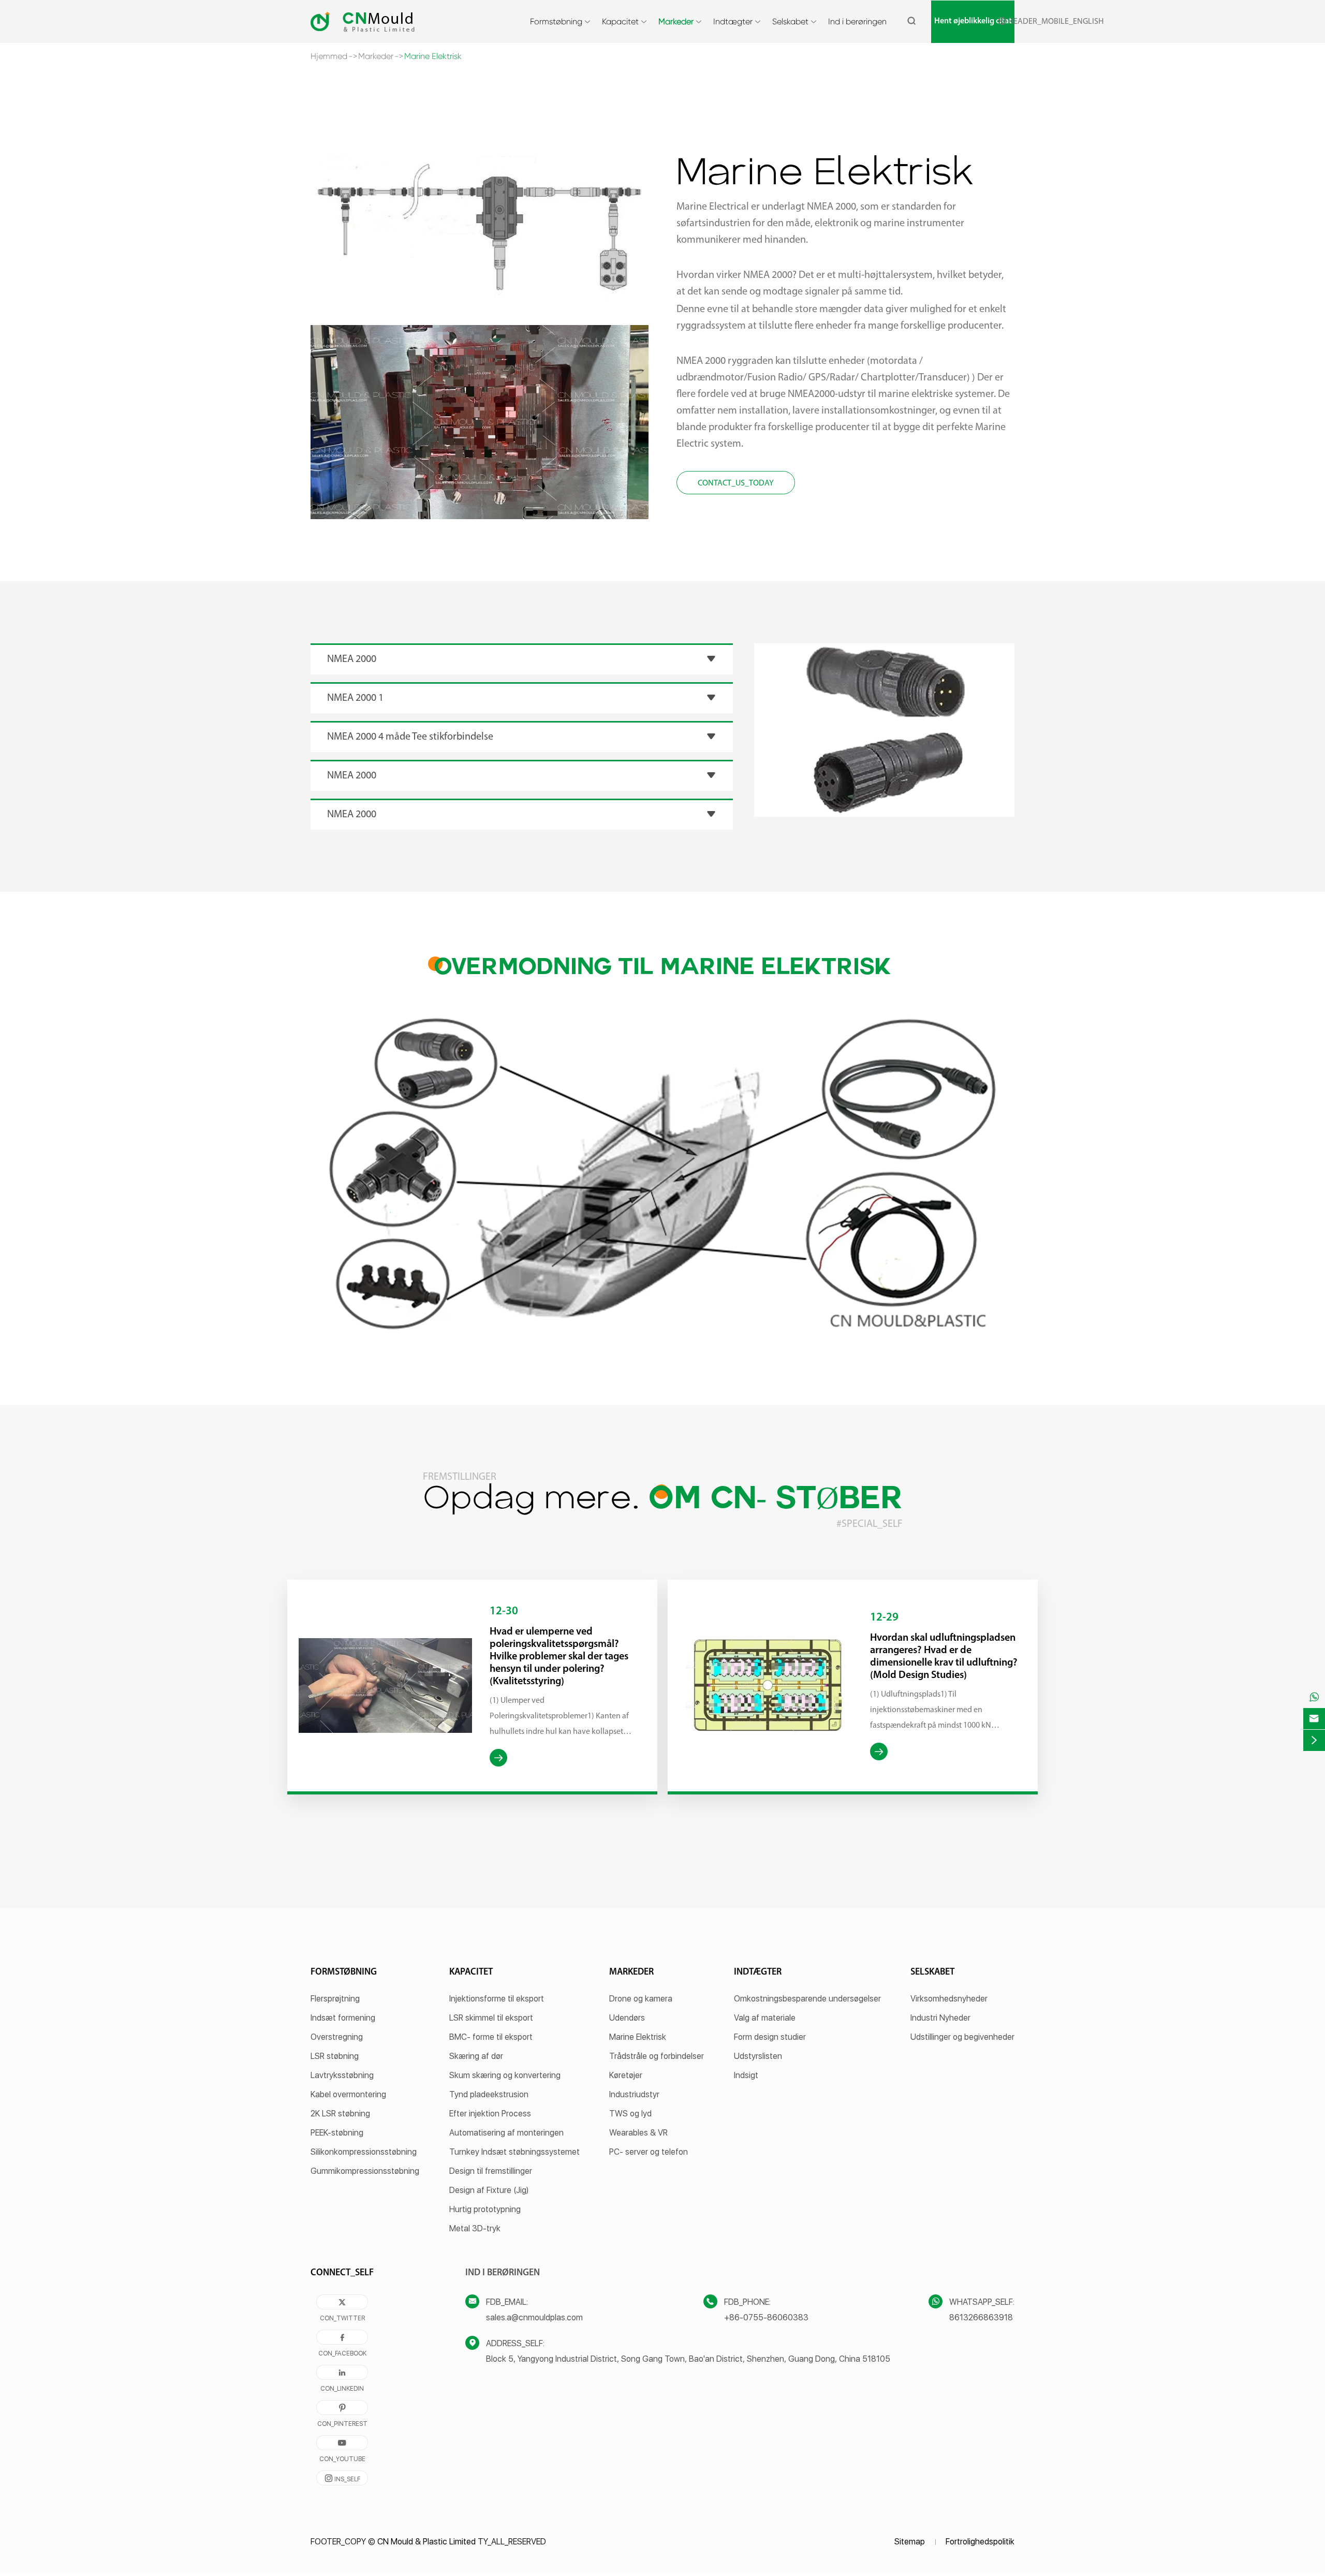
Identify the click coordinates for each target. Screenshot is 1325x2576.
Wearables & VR (638, 2133)
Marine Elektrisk (433, 56)
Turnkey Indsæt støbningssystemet (514, 2152)
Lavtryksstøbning (342, 2075)
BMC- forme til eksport (491, 2037)
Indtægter (733, 21)
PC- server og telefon (649, 2152)
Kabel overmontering (348, 2094)
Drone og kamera (641, 1999)
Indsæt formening (343, 2018)
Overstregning (337, 2037)
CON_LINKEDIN (342, 2374)
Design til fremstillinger (491, 2171)
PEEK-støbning (337, 2133)
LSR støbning (335, 2056)
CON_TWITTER (342, 2304)
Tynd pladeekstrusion (489, 2094)
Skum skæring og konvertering (505, 2075)
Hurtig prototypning (485, 2209)
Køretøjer (626, 2075)
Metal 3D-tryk (475, 2228)
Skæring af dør (476, 2056)
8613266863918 (981, 2317)
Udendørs (627, 2018)
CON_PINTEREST (342, 2409)
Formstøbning (556, 21)
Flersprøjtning (335, 1999)
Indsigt (746, 2075)
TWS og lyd (630, 2114)
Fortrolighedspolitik (980, 2542)
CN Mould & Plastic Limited (426, 2542)
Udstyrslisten (758, 2056)
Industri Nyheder (940, 2018)
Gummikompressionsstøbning (365, 2171)
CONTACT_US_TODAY (736, 483)
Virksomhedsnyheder (949, 1999)
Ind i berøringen (857, 21)
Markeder (676, 21)
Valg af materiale (765, 2018)
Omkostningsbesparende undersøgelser (807, 1999)
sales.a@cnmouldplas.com (534, 2317)
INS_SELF (342, 2478)
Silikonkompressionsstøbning (364, 2152)
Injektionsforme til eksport (497, 1999)
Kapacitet (620, 21)
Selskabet (790, 21)
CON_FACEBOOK (342, 2339)
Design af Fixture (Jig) (489, 2190)
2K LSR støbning (340, 2114)
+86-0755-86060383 (766, 2317)
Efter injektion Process (490, 2114)
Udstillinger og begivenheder (962, 2037)
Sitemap (910, 2542)
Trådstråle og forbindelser (657, 2056)
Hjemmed (329, 56)
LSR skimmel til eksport (491, 2018)
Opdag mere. (663, 1500)
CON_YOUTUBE (342, 2445)
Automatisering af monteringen (506, 2133)
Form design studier (770, 2037)
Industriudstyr (634, 2094)
